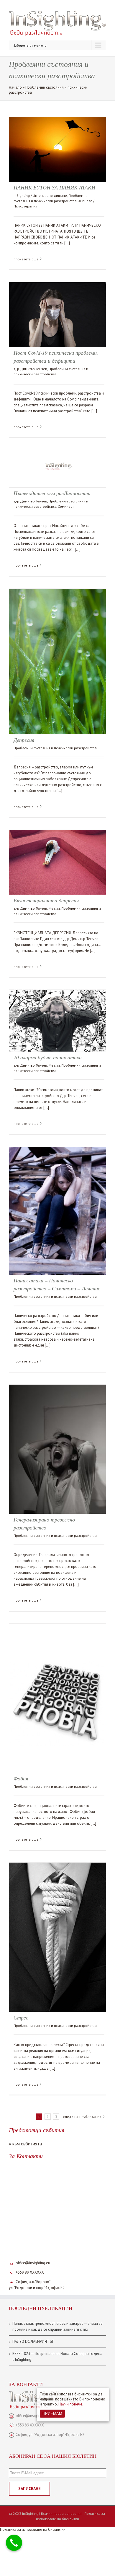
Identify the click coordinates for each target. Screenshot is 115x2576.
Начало (15, 87)
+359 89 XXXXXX (30, 2272)
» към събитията (25, 2144)
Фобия (21, 1778)
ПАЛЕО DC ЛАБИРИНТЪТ (33, 2341)
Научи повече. (71, 2404)
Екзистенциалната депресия (47, 900)
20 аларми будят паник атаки (48, 1057)
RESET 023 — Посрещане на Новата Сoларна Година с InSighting (57, 2357)
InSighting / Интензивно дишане (40, 196)
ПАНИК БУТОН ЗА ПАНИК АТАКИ (54, 187)
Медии (54, 908)
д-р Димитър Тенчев (30, 369)
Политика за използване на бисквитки (70, 2516)
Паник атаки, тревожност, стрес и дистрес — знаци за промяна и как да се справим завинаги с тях (57, 2326)
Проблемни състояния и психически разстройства (55, 748)
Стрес (21, 2017)
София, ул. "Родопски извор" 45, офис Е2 (50, 2435)
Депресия (24, 740)
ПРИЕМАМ (52, 2414)
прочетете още (26, 259)
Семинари (66, 506)
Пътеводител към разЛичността (52, 493)
